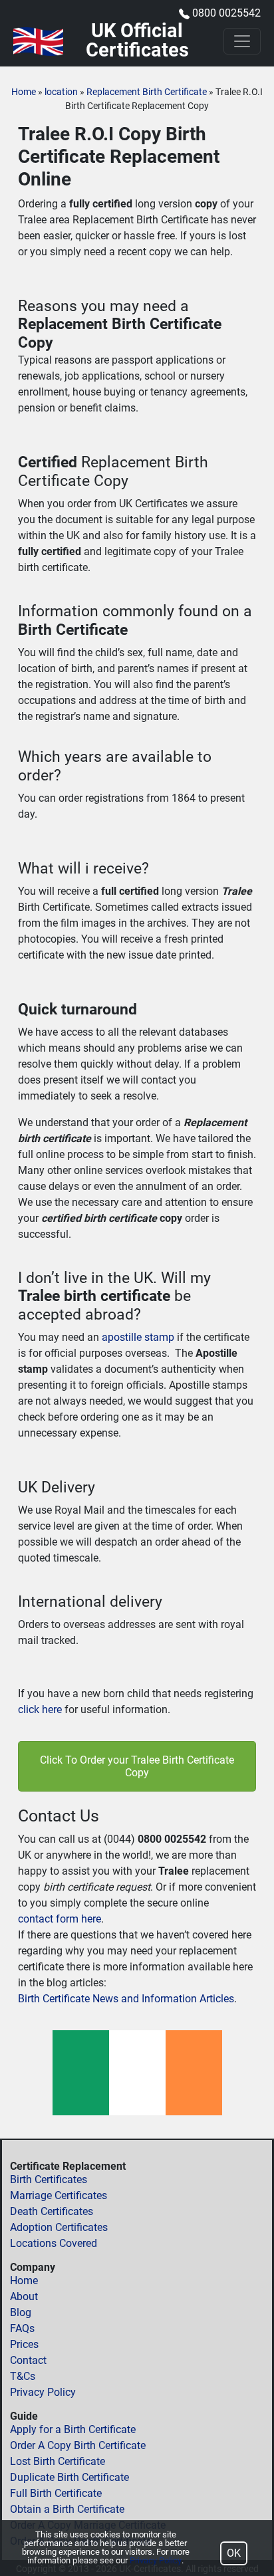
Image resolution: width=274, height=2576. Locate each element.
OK (234, 2553)
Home (24, 92)
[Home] (38, 42)
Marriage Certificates (59, 2195)
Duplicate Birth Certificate (69, 2477)
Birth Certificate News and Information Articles (126, 1999)
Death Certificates (52, 2211)
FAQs (22, 2328)
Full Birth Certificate (56, 2493)
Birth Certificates (49, 2179)
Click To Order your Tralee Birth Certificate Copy (137, 1766)
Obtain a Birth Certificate (67, 2509)
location (61, 92)
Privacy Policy (43, 2392)
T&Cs (23, 2376)
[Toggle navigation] (242, 41)
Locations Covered (54, 2243)
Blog (21, 2312)
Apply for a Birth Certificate (73, 2429)
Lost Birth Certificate (58, 2461)
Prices (24, 2344)
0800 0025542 (226, 13)
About (24, 2296)
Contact (28, 2360)
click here (40, 1709)
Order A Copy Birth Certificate (78, 2445)
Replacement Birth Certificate (147, 92)
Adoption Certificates (59, 2227)
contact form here (60, 1919)
